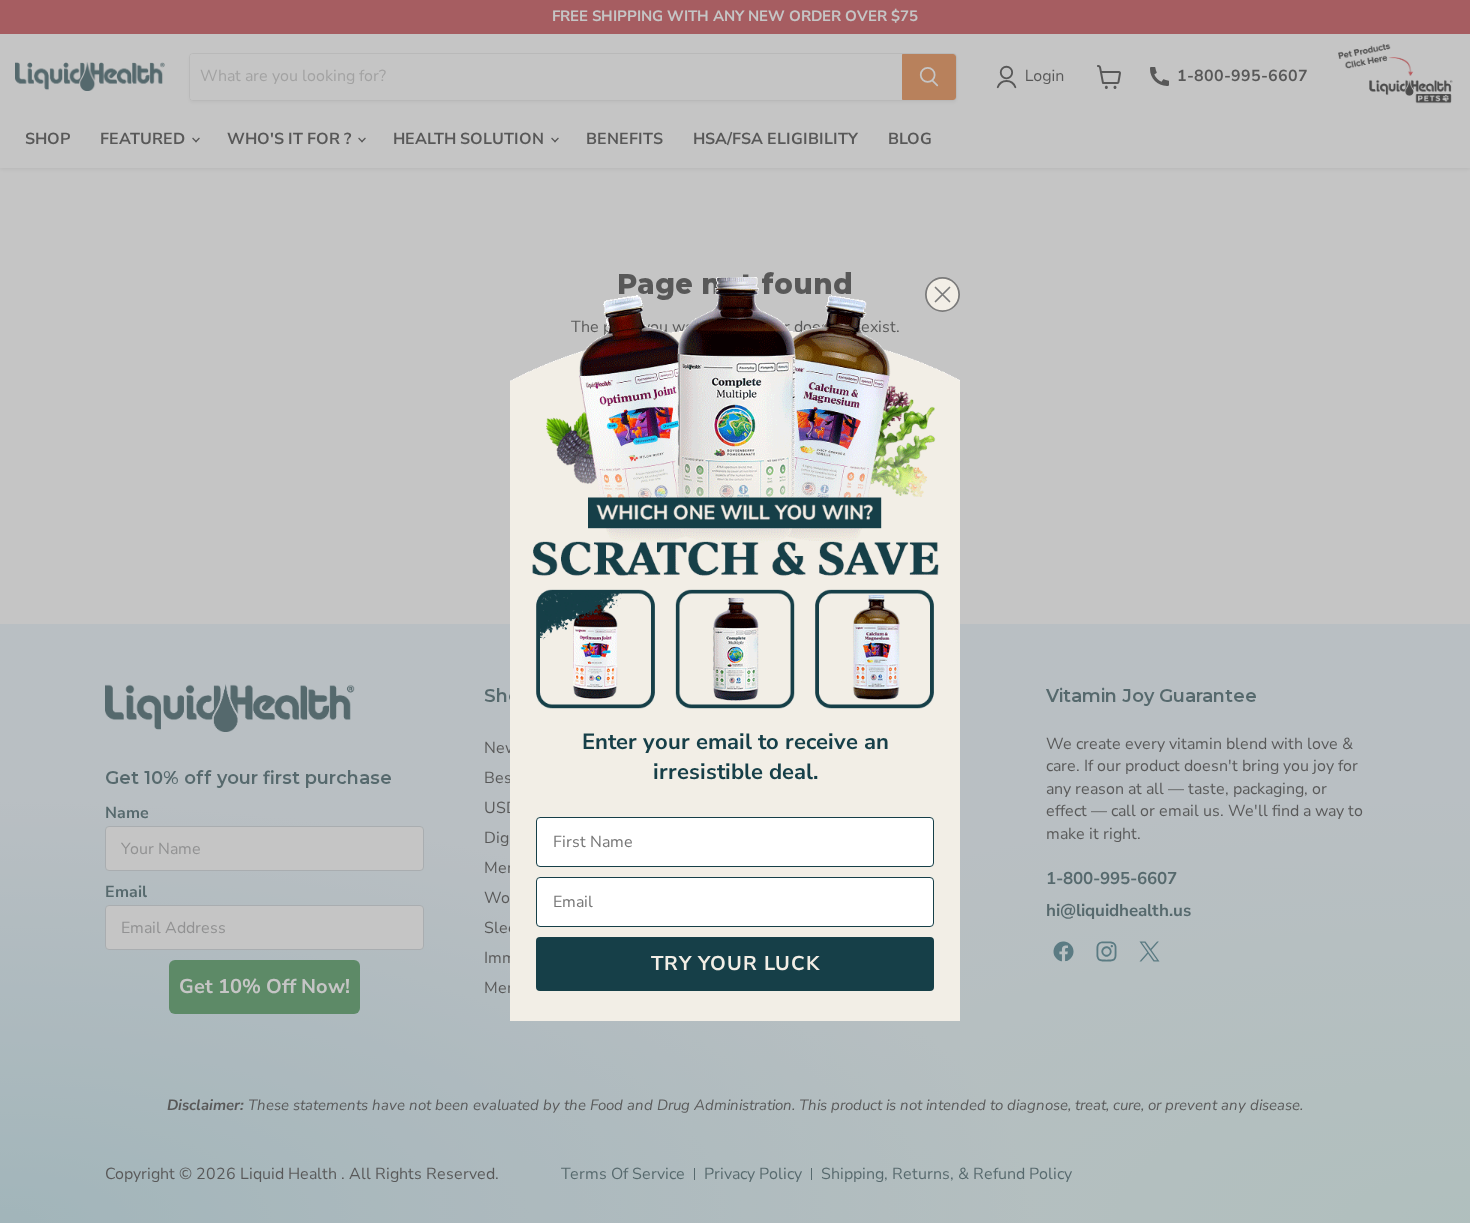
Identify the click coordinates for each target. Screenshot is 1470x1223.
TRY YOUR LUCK (735, 963)
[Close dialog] (942, 294)
